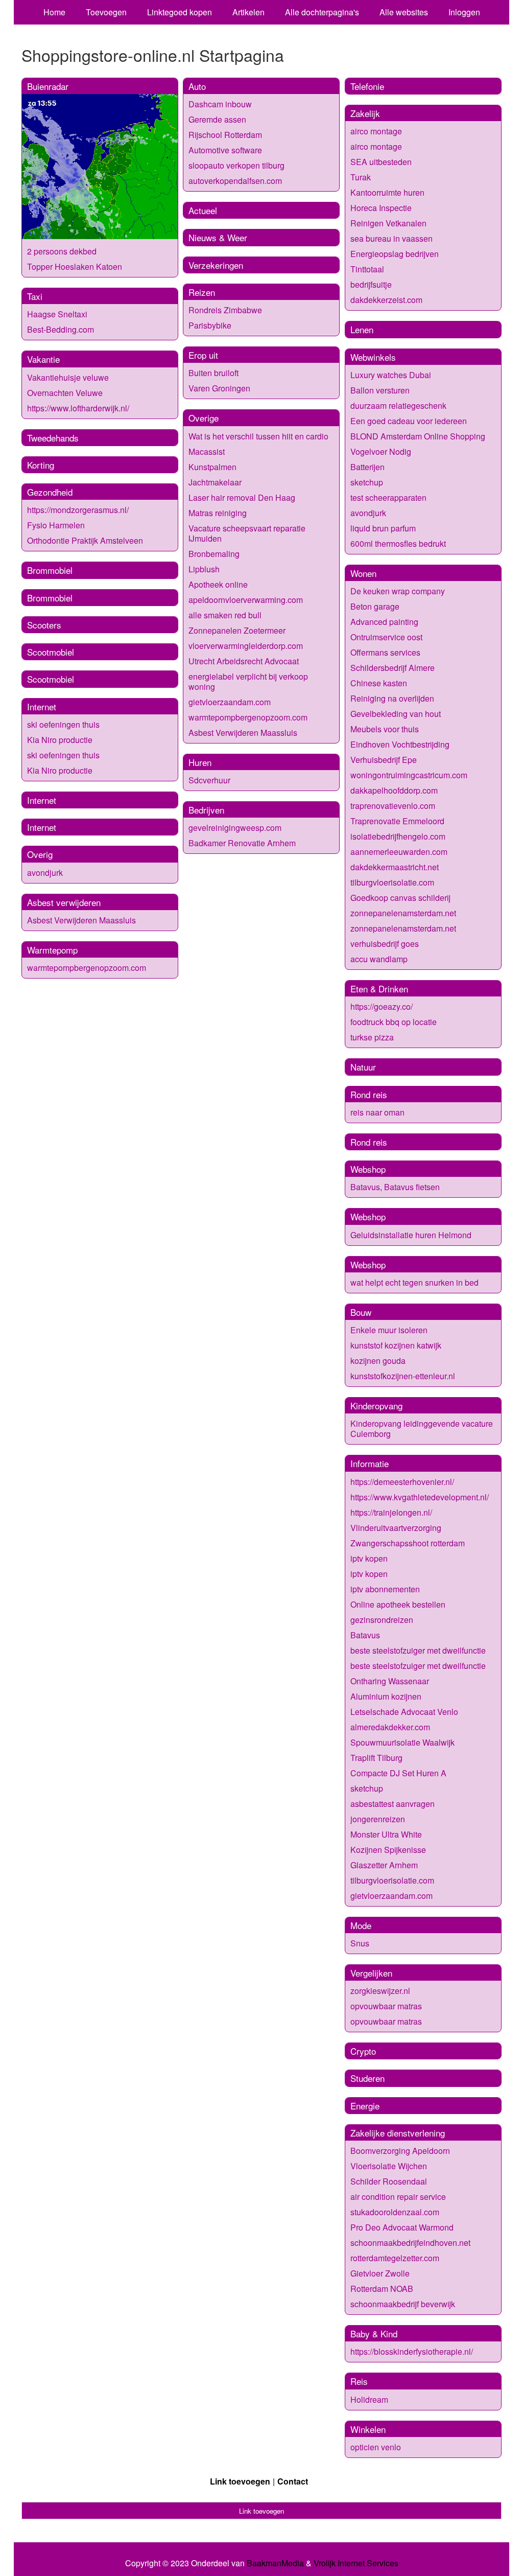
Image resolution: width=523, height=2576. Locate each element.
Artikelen (248, 12)
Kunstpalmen (212, 467)
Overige (204, 418)
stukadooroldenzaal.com (395, 2212)
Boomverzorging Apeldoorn (400, 2151)
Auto (197, 86)
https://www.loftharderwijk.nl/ (78, 408)
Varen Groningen (219, 388)
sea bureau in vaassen (391, 238)
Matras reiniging (218, 513)
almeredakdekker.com (390, 1727)
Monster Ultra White (386, 1834)
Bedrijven (206, 810)
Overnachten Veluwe (65, 393)
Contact (293, 2481)
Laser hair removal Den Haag (242, 497)
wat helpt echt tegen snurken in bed (414, 1282)
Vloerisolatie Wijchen (389, 2166)
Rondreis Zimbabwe (225, 310)
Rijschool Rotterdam (225, 135)
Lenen (362, 329)
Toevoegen (106, 12)
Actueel (203, 210)
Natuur (363, 1067)
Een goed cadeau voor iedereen (409, 421)
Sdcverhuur (209, 780)
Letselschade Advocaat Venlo (404, 1712)
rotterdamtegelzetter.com (395, 2258)
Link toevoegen (240, 2481)
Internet (42, 706)
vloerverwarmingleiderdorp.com (246, 646)
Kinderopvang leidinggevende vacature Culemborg (422, 1429)
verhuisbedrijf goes (385, 944)
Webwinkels (373, 357)
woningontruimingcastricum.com (409, 775)
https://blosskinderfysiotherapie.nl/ (412, 2351)
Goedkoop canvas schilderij (400, 898)
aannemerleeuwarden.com (399, 852)
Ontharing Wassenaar (390, 1681)
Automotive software (225, 150)
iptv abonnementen (385, 1589)
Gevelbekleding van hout (396, 714)
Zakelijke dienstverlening (398, 2133)
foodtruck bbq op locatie (394, 1022)
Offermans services (385, 652)
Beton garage (375, 606)
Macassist (207, 451)
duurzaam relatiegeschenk (398, 405)
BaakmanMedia (275, 2563)
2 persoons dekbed (62, 251)
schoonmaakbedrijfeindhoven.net (410, 2243)
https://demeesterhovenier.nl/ (402, 1482)
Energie (365, 2106)
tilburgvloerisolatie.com (392, 882)
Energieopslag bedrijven (395, 254)
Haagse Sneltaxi (57, 314)
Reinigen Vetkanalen (388, 223)
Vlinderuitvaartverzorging (396, 1528)
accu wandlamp (379, 959)
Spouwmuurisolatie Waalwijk (402, 1742)
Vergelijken (371, 1973)
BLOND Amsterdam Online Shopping (418, 436)
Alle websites (404, 12)
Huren (200, 762)
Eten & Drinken (379, 989)
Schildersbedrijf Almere (393, 668)
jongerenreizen (378, 1819)
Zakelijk (365, 113)
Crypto (363, 2051)
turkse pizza (372, 1037)
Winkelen (368, 2429)
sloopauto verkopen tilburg (236, 165)
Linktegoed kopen (180, 12)
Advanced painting (384, 622)
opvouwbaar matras (386, 2006)
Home (54, 12)
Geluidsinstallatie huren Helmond (411, 1235)
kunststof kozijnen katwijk (396, 1345)
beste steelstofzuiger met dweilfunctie (418, 1650)
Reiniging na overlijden (392, 698)
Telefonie (367, 86)
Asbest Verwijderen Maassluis (81, 920)
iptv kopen (369, 1558)
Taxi (35, 296)
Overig (40, 854)
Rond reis (369, 1094)
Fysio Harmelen (56, 525)
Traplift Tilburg (376, 1758)
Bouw (361, 1312)
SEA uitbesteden (381, 162)
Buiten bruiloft (213, 373)
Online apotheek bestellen (398, 1604)
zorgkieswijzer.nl (380, 1991)
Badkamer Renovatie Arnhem (242, 843)
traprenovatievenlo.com (393, 806)
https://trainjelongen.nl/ (391, 1512)
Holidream (369, 2399)
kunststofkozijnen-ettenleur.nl (403, 1376)
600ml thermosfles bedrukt (398, 543)
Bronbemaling (214, 554)
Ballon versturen (380, 390)
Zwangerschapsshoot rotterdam (408, 1543)
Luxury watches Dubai (391, 375)
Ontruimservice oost (386, 637)
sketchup (367, 482)
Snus (360, 1943)
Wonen (363, 573)
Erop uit (203, 355)
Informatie (370, 1463)
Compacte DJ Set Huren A (398, 1773)
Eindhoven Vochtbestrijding (400, 744)
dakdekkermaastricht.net (395, 867)
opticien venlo (376, 2447)
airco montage (376, 131)
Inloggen (464, 12)
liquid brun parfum (383, 528)
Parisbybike (210, 325)
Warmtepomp (52, 950)
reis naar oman (377, 1112)
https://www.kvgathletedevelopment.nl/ (420, 1497)
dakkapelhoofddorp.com (394, 790)
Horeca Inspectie (381, 208)
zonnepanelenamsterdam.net (403, 913)
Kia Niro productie (60, 740)
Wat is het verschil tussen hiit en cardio (258, 436)
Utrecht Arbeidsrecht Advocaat (244, 661)
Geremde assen (217, 119)
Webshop (368, 1169)
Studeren (367, 2078)
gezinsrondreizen (382, 1620)
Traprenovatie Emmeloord (397, 821)
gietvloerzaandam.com (230, 702)
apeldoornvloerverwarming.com (246, 600)
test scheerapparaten (388, 497)
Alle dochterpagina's (322, 12)
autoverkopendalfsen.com (235, 181)
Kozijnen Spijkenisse (388, 1850)
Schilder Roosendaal (389, 2181)
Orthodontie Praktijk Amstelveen (85, 540)
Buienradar (48, 86)
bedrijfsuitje (371, 284)
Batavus (365, 1635)
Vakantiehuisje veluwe (68, 377)
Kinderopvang (376, 1406)
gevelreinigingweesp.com (235, 828)
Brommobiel (50, 570)
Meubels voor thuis (385, 729)
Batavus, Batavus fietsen (395, 1187)
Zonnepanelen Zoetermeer (237, 630)
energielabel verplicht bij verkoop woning (248, 681)
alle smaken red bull (225, 615)
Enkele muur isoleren (389, 1330)
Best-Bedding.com (61, 329)
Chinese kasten (379, 683)
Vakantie (43, 359)
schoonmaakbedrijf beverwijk (403, 2304)
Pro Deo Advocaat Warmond (402, 2227)
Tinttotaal (367, 269)
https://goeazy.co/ (382, 1006)
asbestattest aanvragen (393, 1804)
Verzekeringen (216, 265)
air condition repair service (398, 2197)
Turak (361, 177)
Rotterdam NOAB (382, 2289)
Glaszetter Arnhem (384, 1865)
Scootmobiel (51, 652)
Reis (359, 2381)
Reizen (202, 292)
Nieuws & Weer (218, 237)
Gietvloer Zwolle (380, 2273)
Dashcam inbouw (220, 104)
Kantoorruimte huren (387, 192)
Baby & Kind (374, 2334)
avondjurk (45, 873)
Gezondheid (50, 492)
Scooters (44, 625)
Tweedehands (53, 438)
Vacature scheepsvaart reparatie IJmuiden (247, 533)
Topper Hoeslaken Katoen (75, 266)
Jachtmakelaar (215, 482)
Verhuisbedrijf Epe (384, 760)
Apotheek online (218, 584)
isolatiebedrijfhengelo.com (398, 836)
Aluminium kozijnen (386, 1696)
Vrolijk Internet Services (356, 2563)
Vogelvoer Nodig (381, 451)
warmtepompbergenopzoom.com (87, 968)
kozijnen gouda (378, 1361)
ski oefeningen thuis (63, 724)
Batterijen (367, 467)
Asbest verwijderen (64, 902)
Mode (361, 1925)
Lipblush (204, 569)
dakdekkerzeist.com (386, 300)
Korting (41, 465)
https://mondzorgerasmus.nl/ (78, 510)
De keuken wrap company (398, 591)
